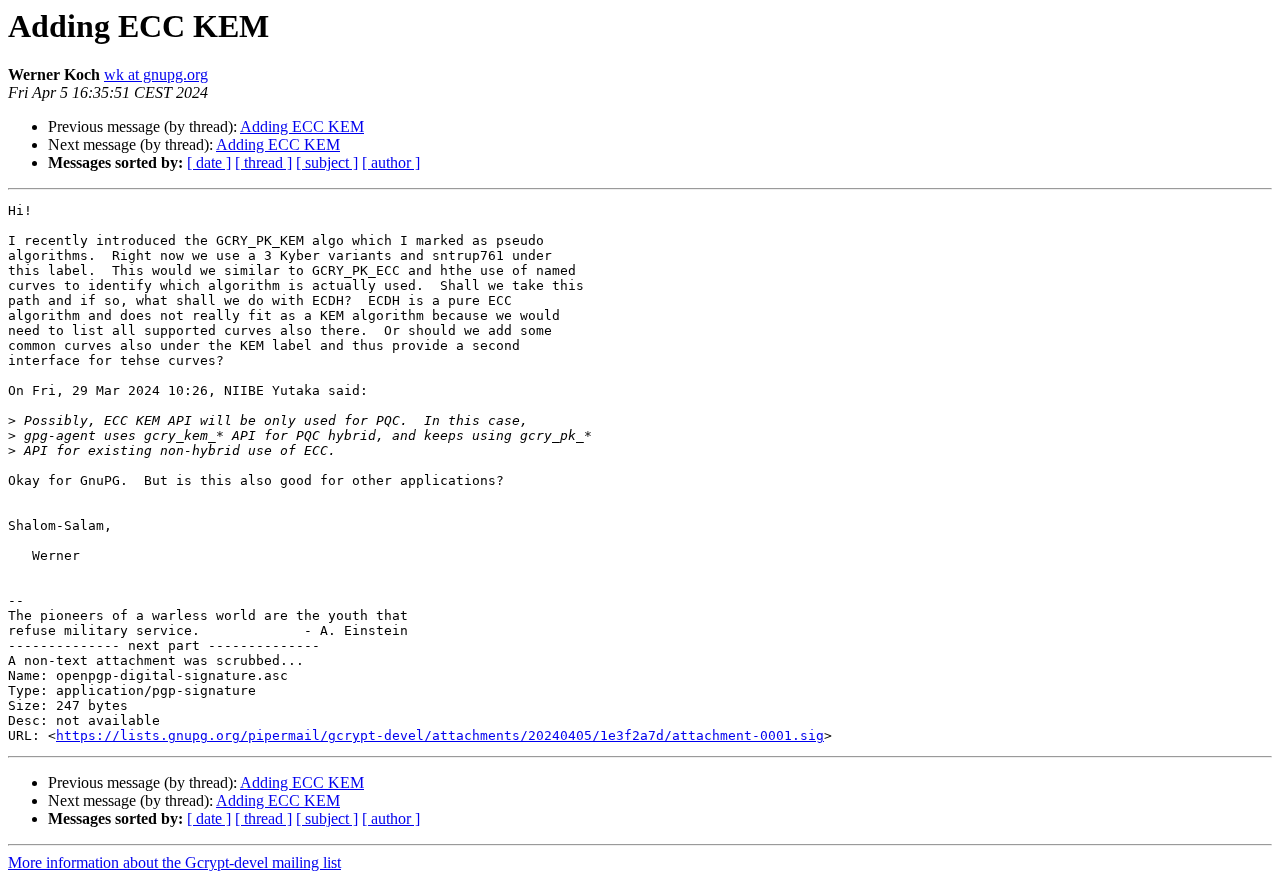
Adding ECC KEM (302, 126)
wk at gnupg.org (156, 74)
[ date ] (209, 162)
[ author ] (391, 162)
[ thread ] (263, 162)
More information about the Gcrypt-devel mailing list (174, 862)
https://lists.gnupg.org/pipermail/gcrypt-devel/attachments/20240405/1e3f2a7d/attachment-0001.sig (440, 735)
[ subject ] (327, 162)
